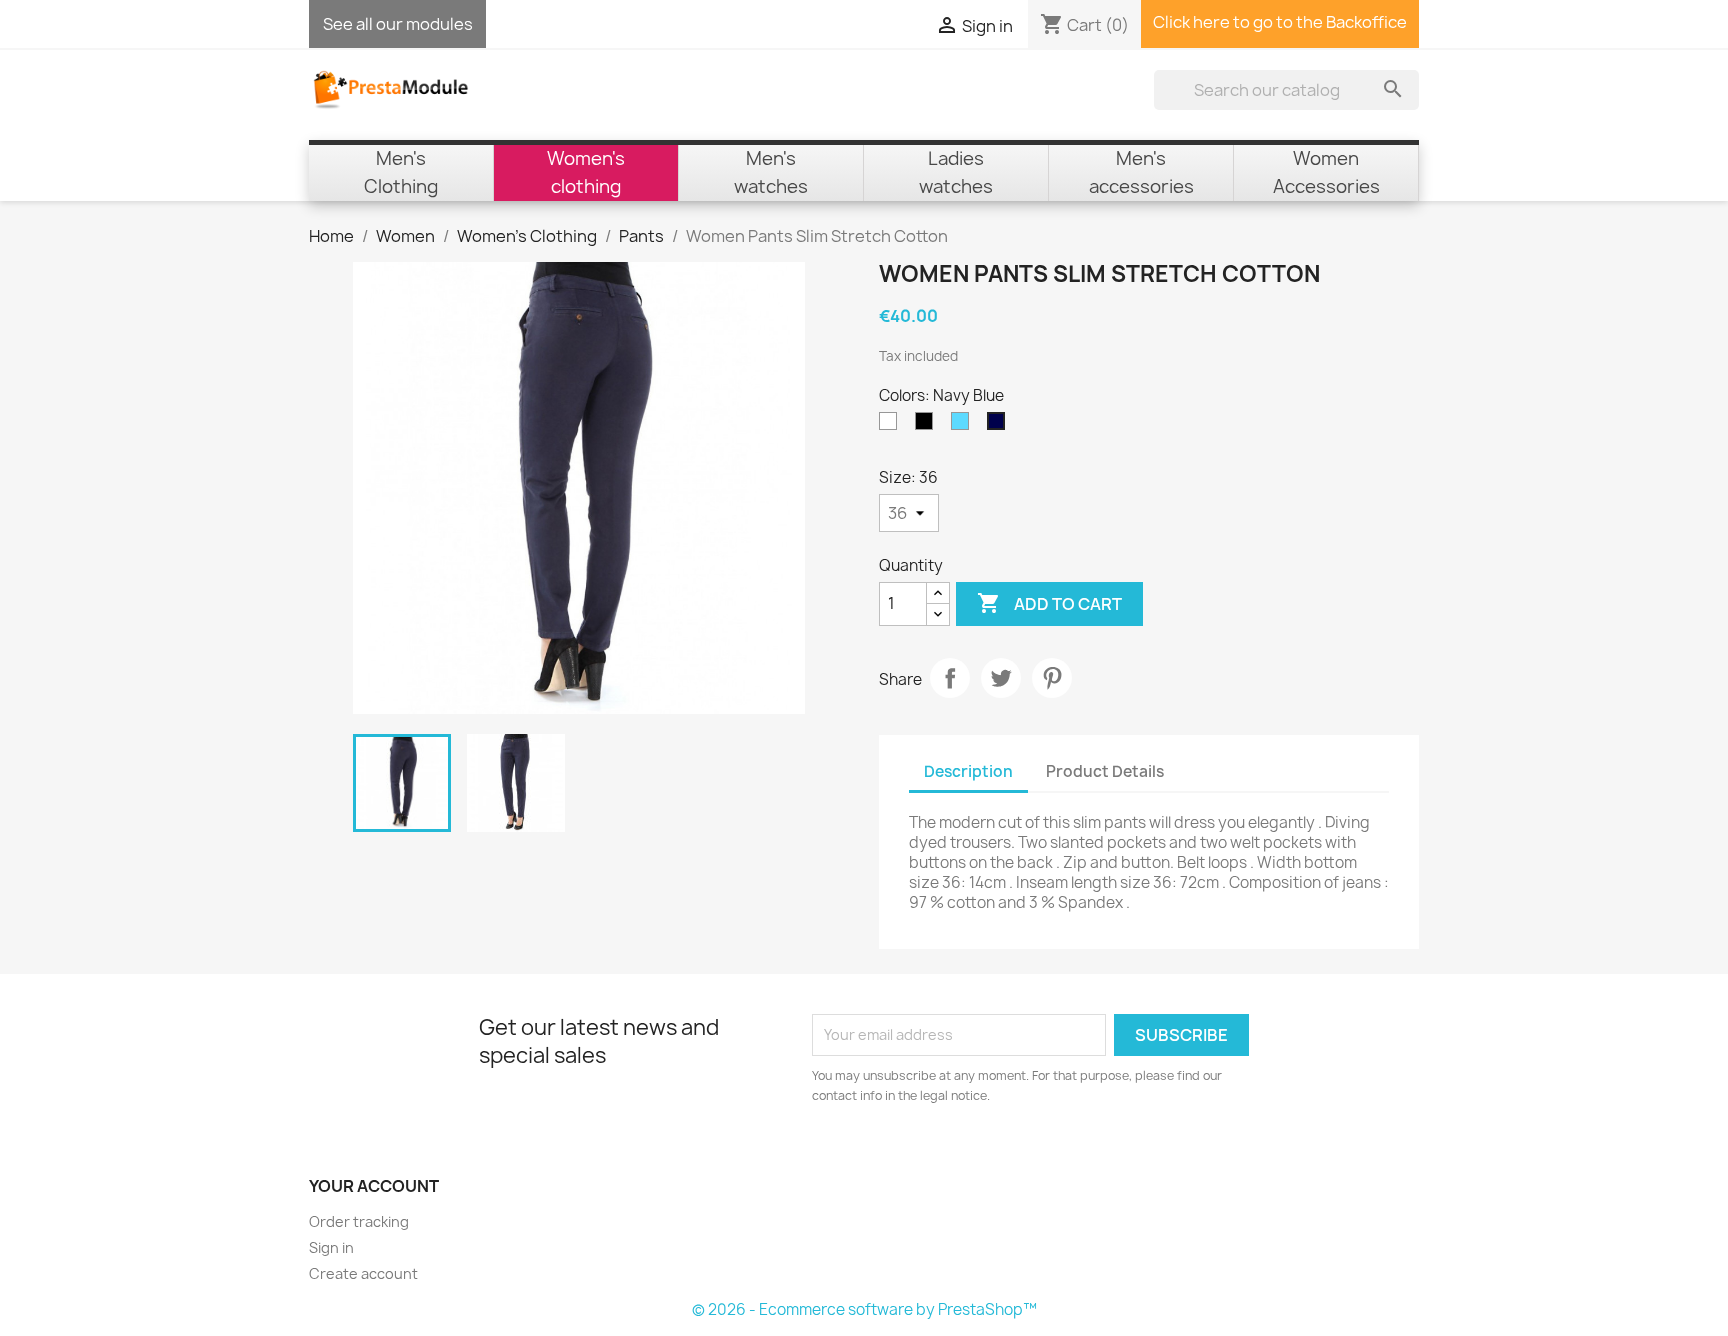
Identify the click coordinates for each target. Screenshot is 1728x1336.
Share (950, 678)
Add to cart (1049, 603)
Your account (374, 1186)
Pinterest (1052, 678)
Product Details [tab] (1105, 771)
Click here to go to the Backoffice (1280, 22)
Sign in (331, 1247)
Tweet (1001, 678)
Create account (363, 1273)
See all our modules (398, 24)
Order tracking (359, 1221)
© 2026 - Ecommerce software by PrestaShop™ (864, 1309)
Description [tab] (968, 771)
